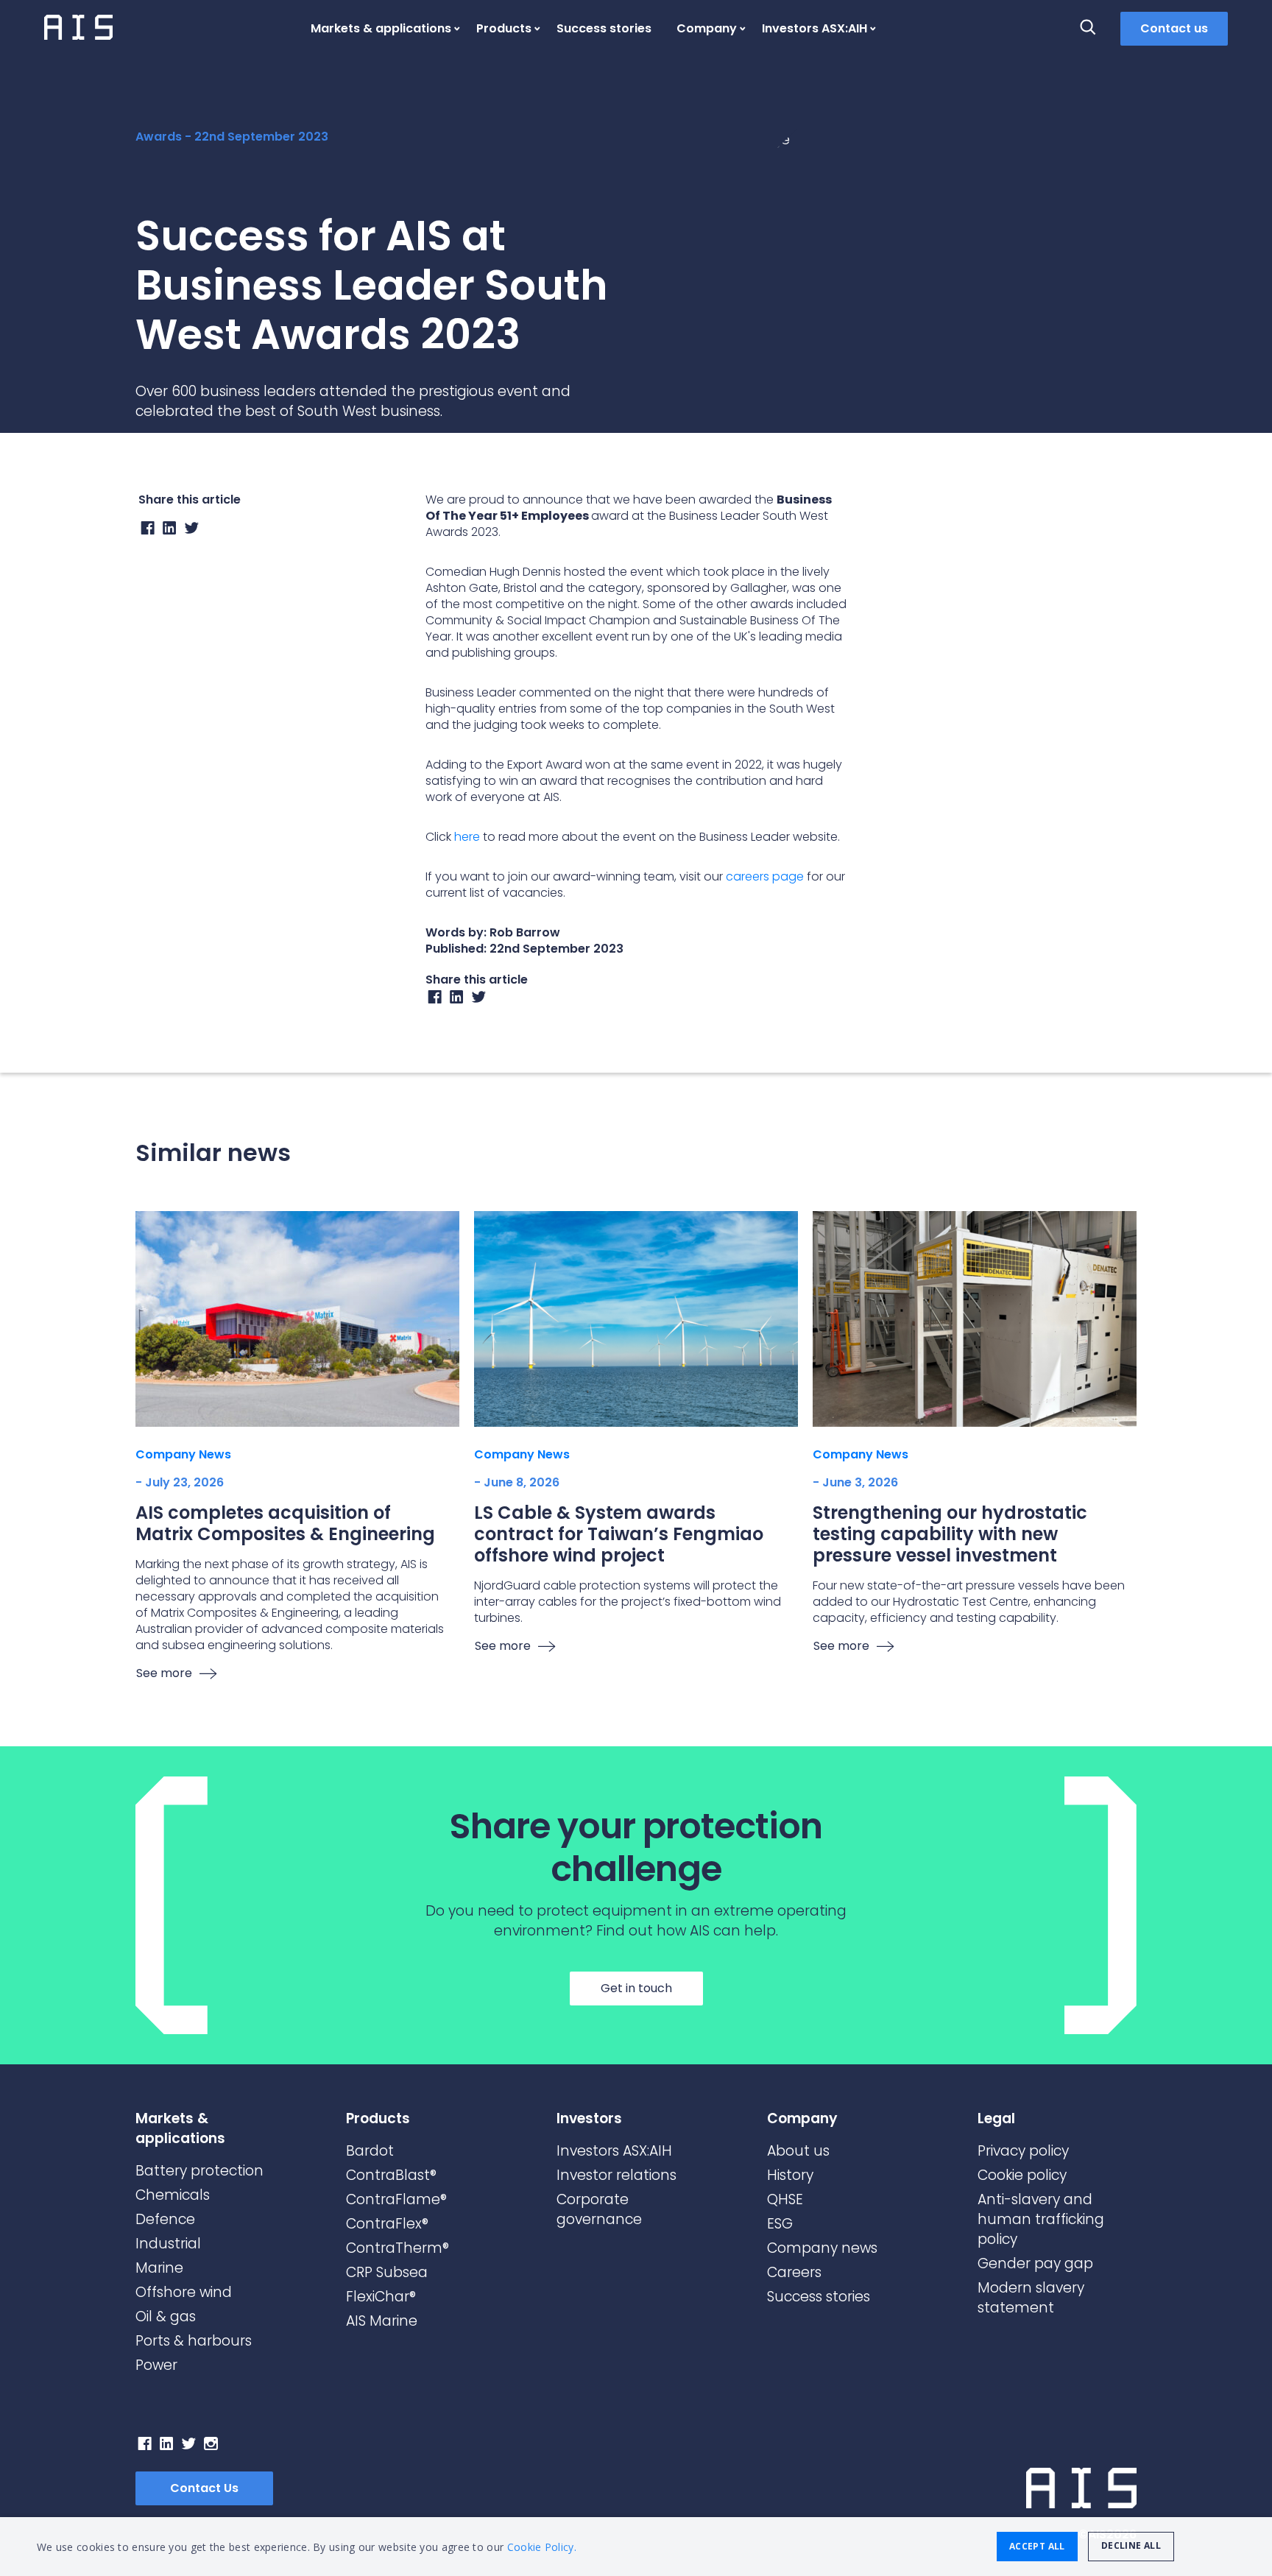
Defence (165, 2219)
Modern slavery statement (1031, 2298)
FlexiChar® (381, 2297)
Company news (822, 2248)
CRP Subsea (387, 2272)
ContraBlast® (391, 2175)
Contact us (1174, 28)
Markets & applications (381, 28)
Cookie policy (1022, 2175)
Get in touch (636, 1988)
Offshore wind (184, 2292)
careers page (765, 876)
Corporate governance (599, 2209)
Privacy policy (1023, 2151)
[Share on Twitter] (192, 531)
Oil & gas (166, 2316)
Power (156, 2365)
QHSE (785, 2199)
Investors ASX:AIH (815, 28)
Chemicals (173, 2195)
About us (798, 2151)
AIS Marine (382, 2321)
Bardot (370, 2151)
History (790, 2175)
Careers (794, 2272)
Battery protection (199, 2171)
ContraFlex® (387, 2224)
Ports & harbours (194, 2341)
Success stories (604, 28)
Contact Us (204, 2488)
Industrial (168, 2244)
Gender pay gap (1035, 2263)
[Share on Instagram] (457, 1000)
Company (707, 28)
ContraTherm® (397, 2248)
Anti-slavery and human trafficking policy (1041, 2219)
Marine (159, 2268)
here (467, 837)
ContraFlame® (396, 2199)
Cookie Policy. (542, 2547)
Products (504, 28)
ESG (780, 2224)
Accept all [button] (1037, 2546)
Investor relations (616, 2175)
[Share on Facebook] (148, 531)
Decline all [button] (1131, 2545)
